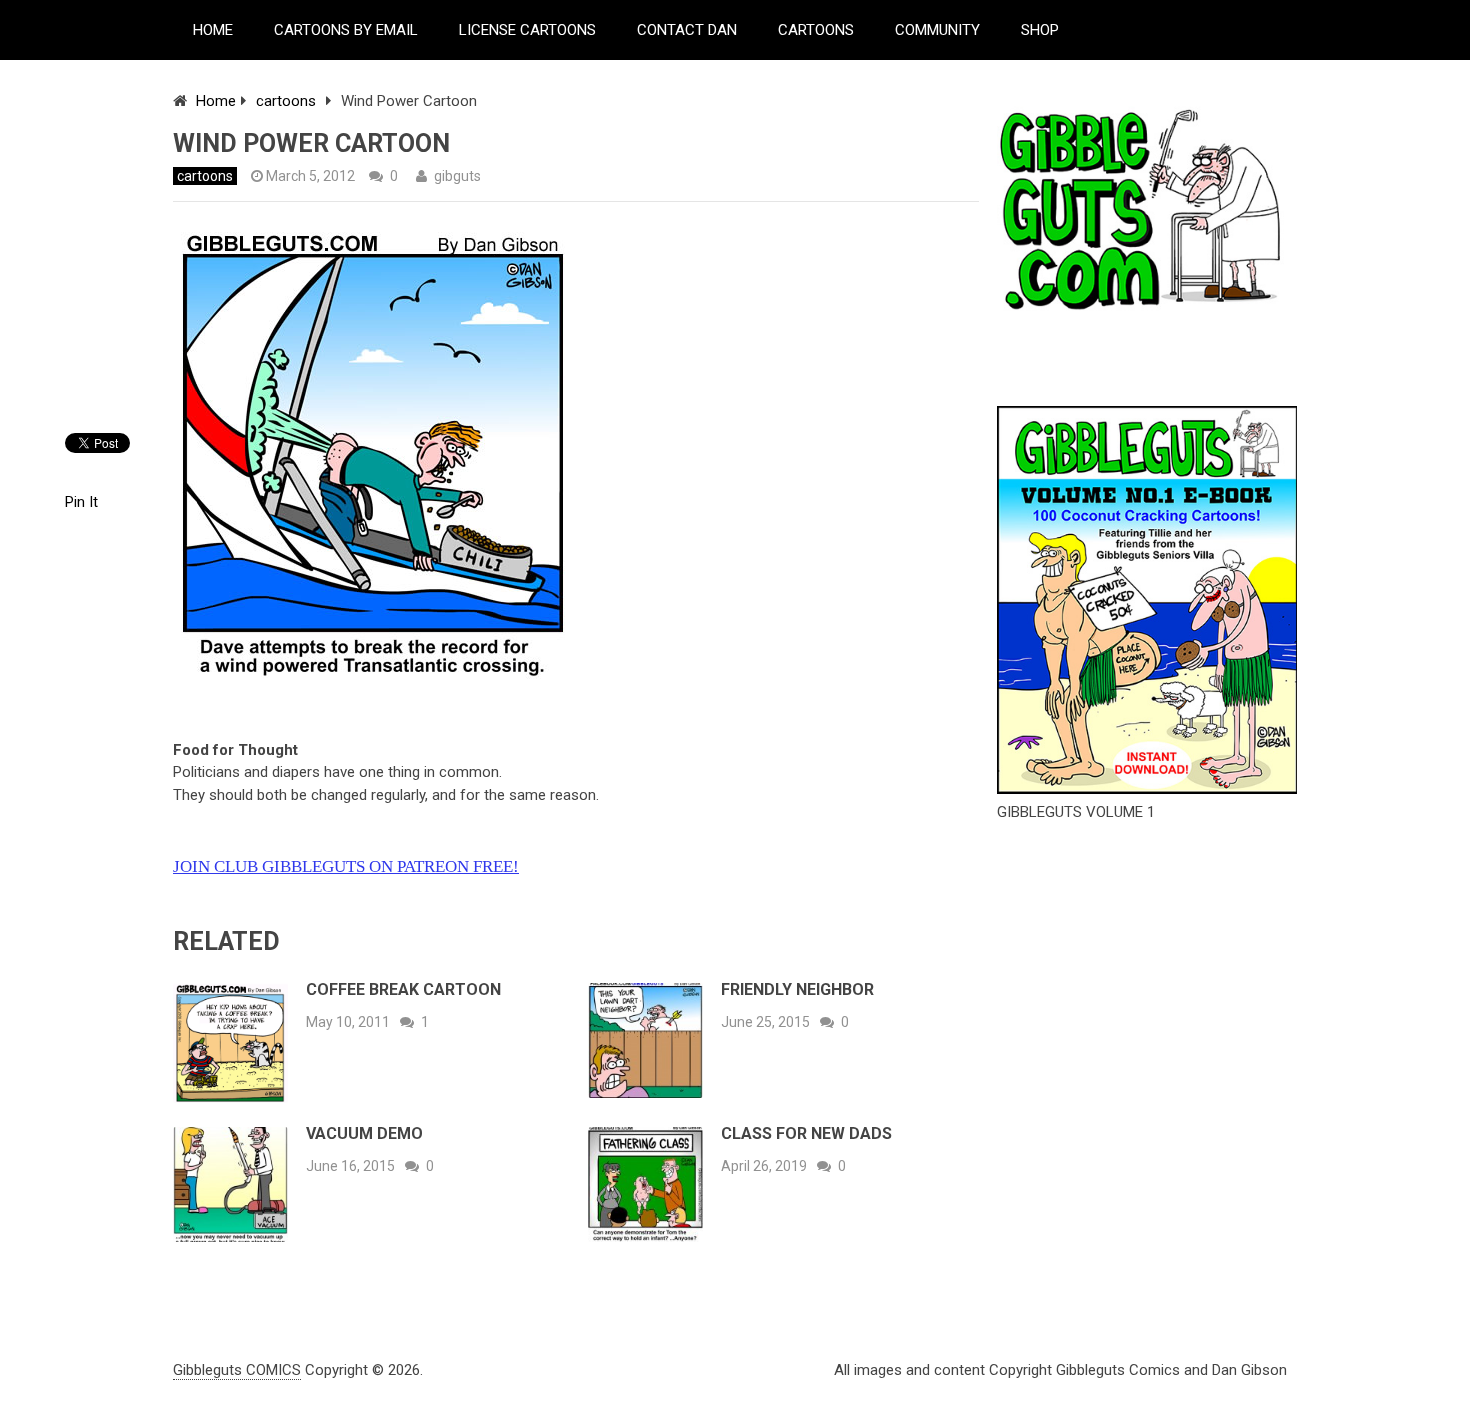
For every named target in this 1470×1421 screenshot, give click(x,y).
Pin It (81, 502)
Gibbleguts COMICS (237, 1370)
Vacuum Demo (364, 1133)
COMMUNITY (937, 30)
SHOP (1040, 30)
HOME (213, 30)
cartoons (286, 101)
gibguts (457, 176)
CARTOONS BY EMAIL (346, 30)
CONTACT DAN (687, 30)
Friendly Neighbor (797, 989)
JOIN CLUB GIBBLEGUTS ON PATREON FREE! (346, 866)
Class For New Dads (806, 1133)
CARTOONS (816, 30)
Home (216, 101)
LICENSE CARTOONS (527, 30)
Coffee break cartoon (403, 989)
